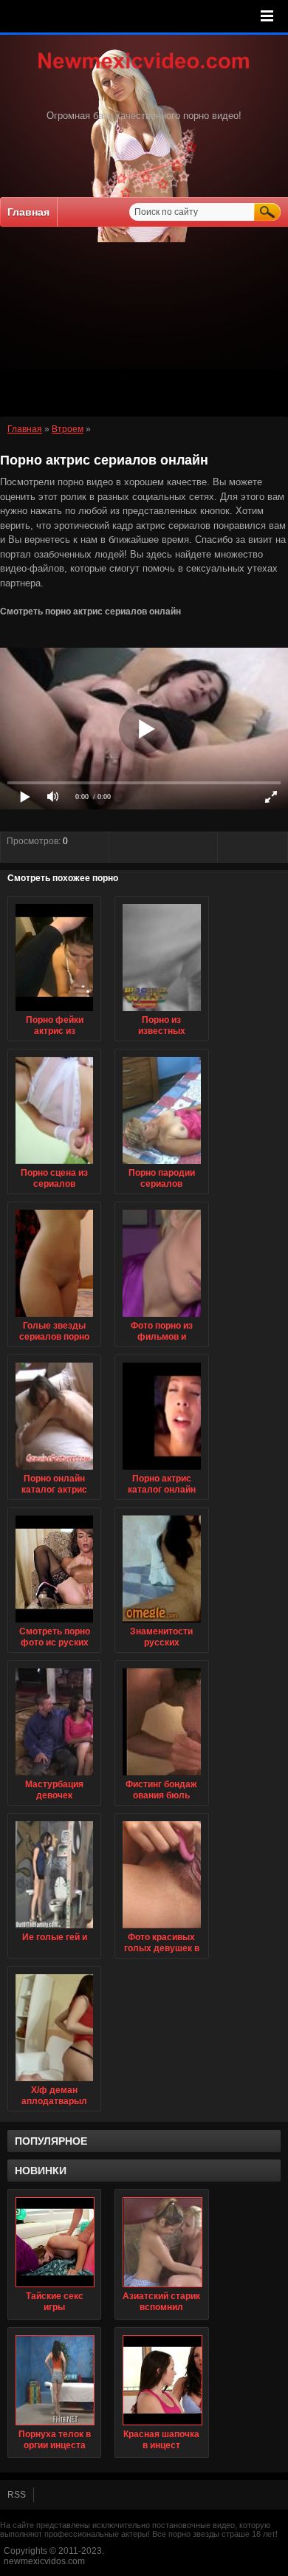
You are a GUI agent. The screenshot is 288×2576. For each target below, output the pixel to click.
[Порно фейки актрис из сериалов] (54, 1012)
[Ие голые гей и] (54, 1929)
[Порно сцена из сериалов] (54, 1165)
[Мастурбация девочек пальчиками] (54, 1776)
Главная (28, 212)
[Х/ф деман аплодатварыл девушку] (54, 2082)
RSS (17, 2495)
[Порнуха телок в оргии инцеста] (54, 2380)
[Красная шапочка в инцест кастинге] (161, 2380)
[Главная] (144, 70)
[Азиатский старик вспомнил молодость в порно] (161, 2242)
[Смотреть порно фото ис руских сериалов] (54, 1623)
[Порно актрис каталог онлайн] (161, 1470)
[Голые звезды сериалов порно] (54, 1318)
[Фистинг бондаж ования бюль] (161, 1776)
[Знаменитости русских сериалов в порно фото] (161, 1623)
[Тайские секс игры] (54, 2242)
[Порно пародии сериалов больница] (161, 1165)
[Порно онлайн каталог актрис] (54, 1470)
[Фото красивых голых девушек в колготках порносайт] (161, 1929)
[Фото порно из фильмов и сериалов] (161, 1318)
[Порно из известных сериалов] (161, 1012)
